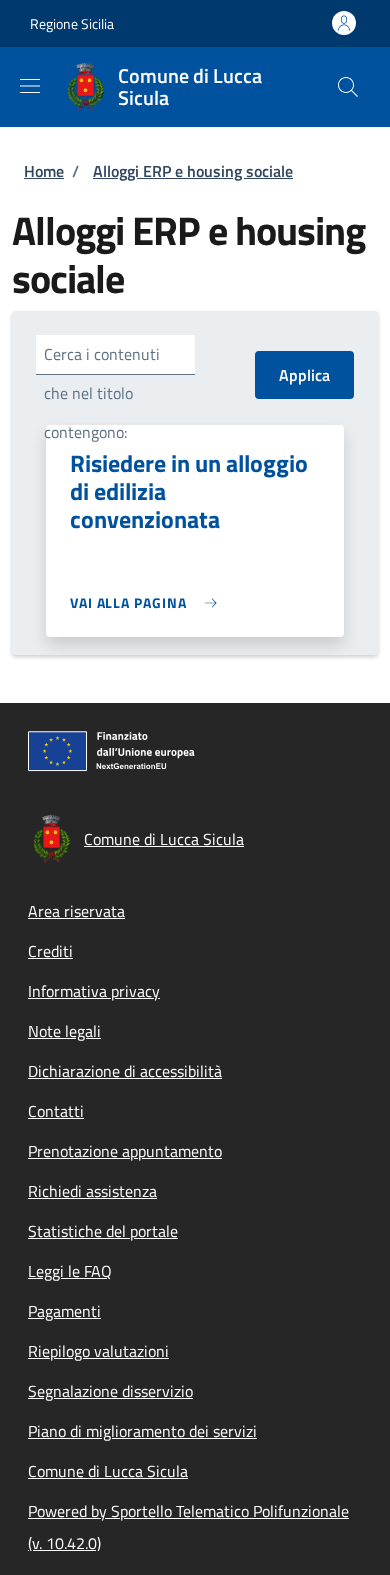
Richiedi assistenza (92, 1191)
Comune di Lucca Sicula (108, 1471)
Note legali (64, 1031)
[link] (148, 602)
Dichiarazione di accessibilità (125, 1071)
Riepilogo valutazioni (98, 1351)
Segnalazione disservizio (110, 1391)
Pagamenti (64, 1311)
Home (44, 171)
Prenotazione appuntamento (125, 1151)
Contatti (56, 1111)
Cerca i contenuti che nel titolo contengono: (102, 393)
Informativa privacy (94, 991)
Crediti (50, 951)
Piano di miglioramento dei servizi (142, 1431)
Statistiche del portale (103, 1231)
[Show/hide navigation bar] (30, 86)
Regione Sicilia (72, 23)
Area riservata (76, 911)
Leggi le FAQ (70, 1271)
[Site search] (348, 87)
